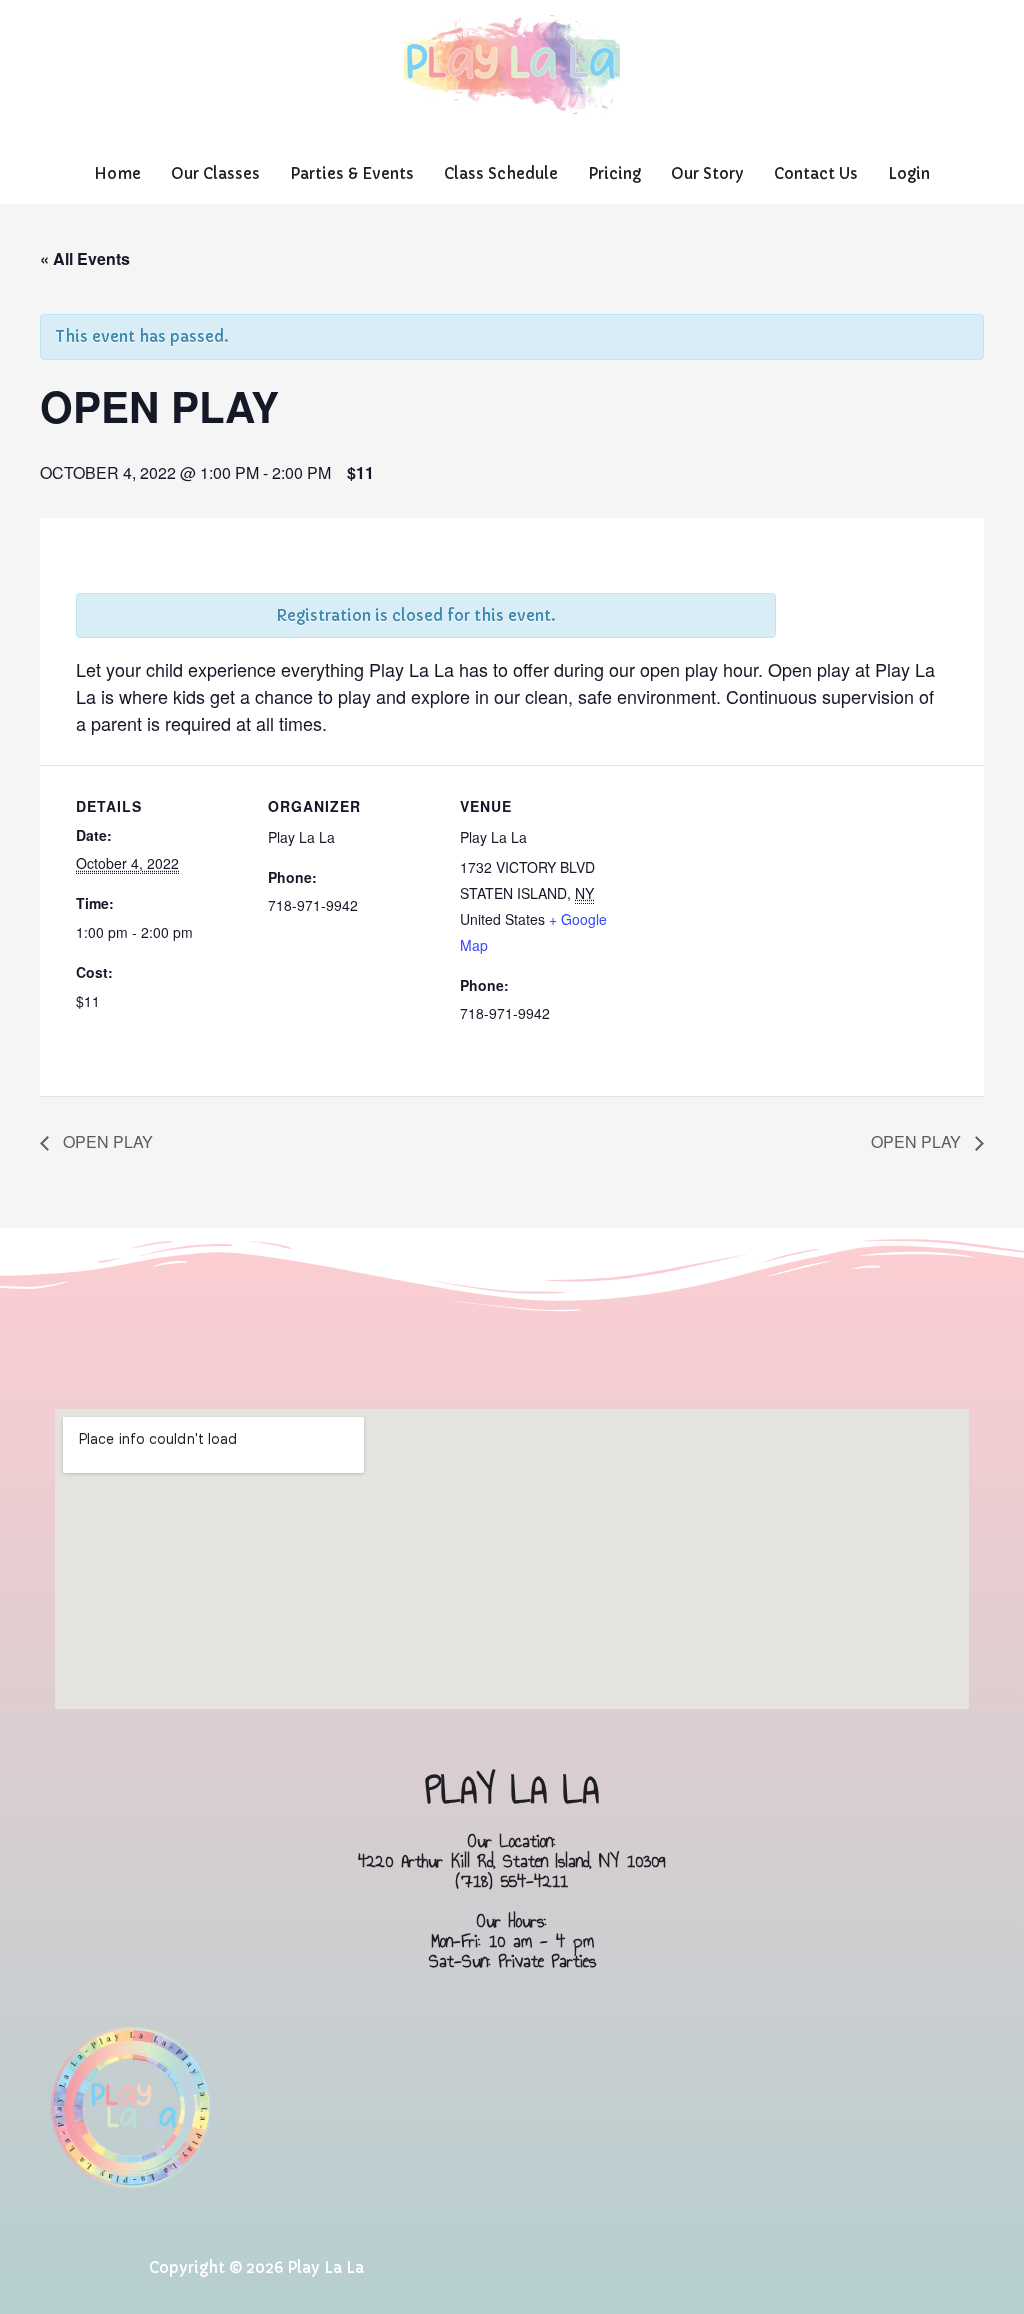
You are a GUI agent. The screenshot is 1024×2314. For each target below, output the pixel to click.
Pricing (614, 173)
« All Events (85, 258)
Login (909, 173)
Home (117, 173)
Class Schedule (501, 173)
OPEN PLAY (106, 1141)
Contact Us (816, 173)
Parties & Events (352, 173)
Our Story (707, 173)
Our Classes (215, 173)
